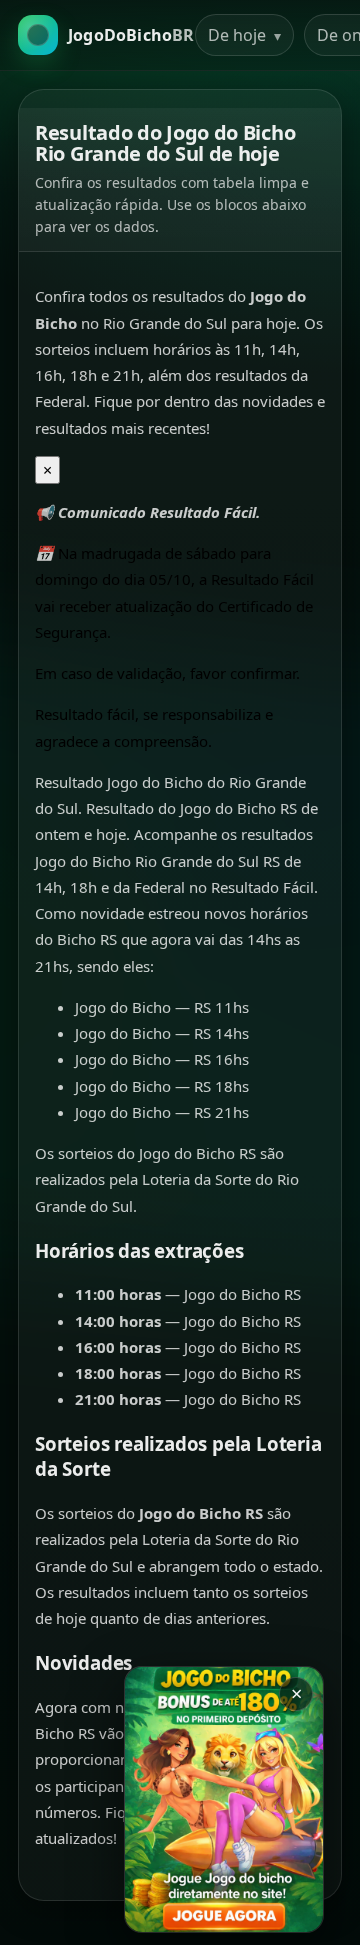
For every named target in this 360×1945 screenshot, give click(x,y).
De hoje (244, 35)
